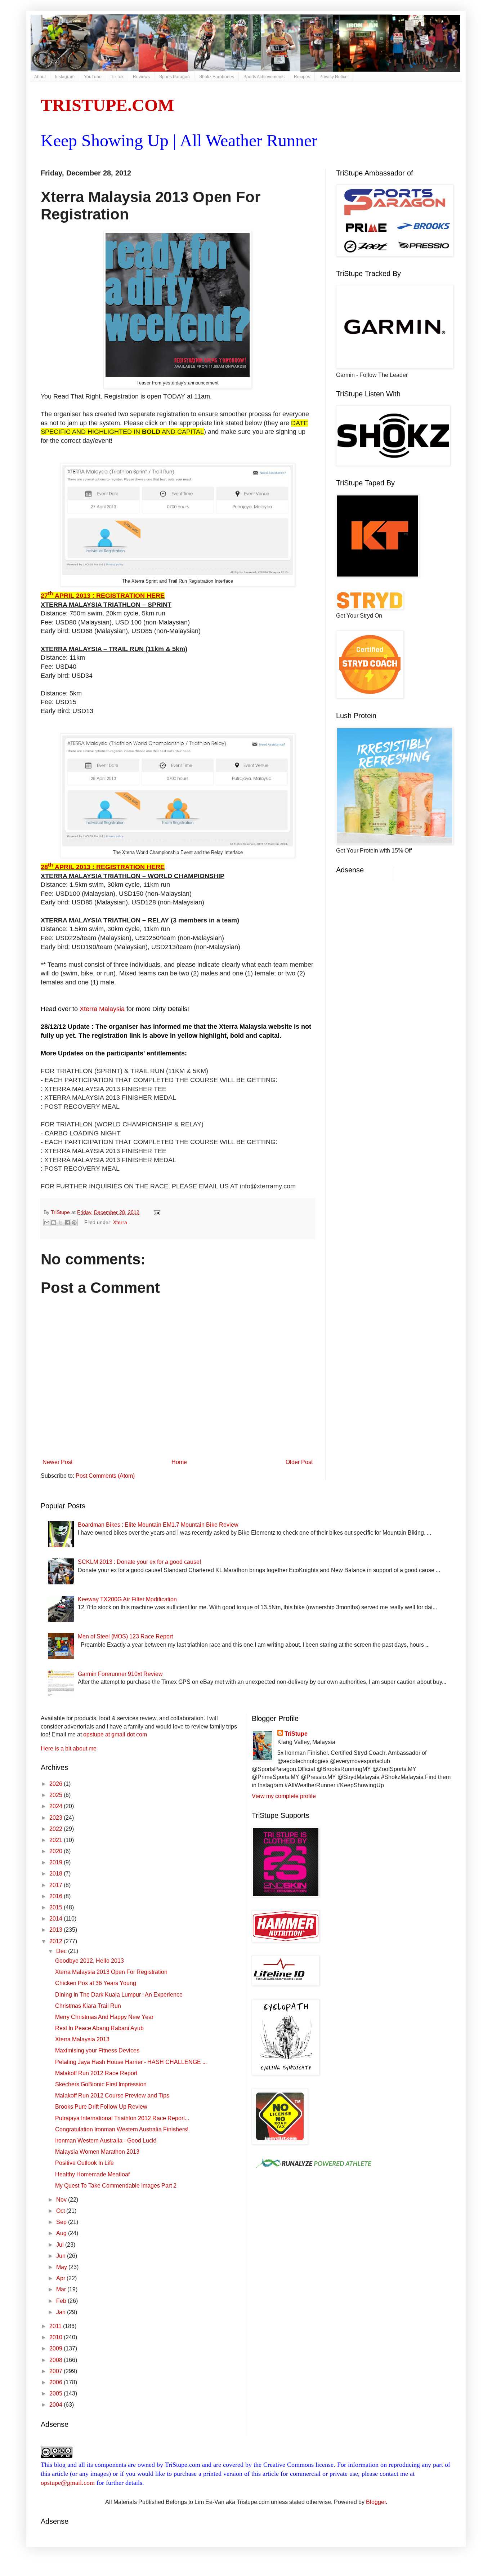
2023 (57, 1818)
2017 (57, 1885)
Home (179, 1462)
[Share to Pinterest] (74, 1223)
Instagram (65, 77)
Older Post (299, 1462)
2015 (57, 1907)
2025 (57, 1795)
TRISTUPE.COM (107, 105)
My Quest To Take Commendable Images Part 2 (116, 2186)
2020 (57, 1851)
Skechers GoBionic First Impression (101, 2084)
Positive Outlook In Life (84, 2163)
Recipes (302, 77)
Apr (61, 2278)
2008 (57, 2360)
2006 (57, 2382)
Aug (62, 2233)
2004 (57, 2405)
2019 (57, 1862)
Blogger (376, 2502)
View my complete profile (284, 1796)
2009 (57, 2348)
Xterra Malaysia (102, 1009)
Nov (62, 2200)
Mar (62, 2289)
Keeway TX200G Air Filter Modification (127, 1599)
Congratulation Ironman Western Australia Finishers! (122, 2129)
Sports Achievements (264, 77)
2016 (57, 1896)
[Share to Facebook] (67, 1223)
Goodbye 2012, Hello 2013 (90, 1961)
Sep (62, 2222)
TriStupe (296, 1734)
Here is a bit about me (69, 1749)
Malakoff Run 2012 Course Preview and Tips (112, 2095)
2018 (57, 1874)
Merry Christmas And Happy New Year (104, 2017)
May (62, 2267)
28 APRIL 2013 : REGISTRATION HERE (103, 867)
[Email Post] (156, 1212)
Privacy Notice (334, 77)
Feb (62, 2301)
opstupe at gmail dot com (115, 1734)
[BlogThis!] (54, 1223)
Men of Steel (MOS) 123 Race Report (125, 1636)
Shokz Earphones (217, 77)
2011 (56, 2326)
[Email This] (47, 1223)
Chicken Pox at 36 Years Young (96, 1983)
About (40, 77)
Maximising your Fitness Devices (97, 2050)
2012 (57, 1941)
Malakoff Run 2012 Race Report (96, 2073)
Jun (62, 2256)
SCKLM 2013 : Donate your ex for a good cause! (139, 1562)
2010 (57, 2337)
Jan (62, 2312)
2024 (57, 1806)
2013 (57, 1930)
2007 (57, 2371)
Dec (62, 1951)
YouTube (93, 77)
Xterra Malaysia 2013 (82, 2039)
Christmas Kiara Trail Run (88, 2006)
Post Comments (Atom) (105, 1476)
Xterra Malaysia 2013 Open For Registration (111, 1972)
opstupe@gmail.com (68, 2483)
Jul (61, 2245)
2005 (57, 2393)
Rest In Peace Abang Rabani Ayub (99, 2028)
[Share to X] (61, 1223)
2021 (57, 1840)
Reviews (141, 77)
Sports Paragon (175, 77)
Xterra (120, 1222)
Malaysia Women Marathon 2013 (97, 2152)
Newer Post (57, 1462)
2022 (57, 1829)
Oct (61, 2211)
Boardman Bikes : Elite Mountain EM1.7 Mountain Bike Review (158, 1525)
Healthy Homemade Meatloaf (92, 2174)
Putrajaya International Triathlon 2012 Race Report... (122, 2118)
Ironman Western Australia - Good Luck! (106, 2141)
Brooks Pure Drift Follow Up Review (101, 2107)
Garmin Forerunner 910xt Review (120, 1674)
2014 (57, 1919)
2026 (57, 1784)
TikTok (117, 77)
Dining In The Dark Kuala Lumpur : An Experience (119, 1995)
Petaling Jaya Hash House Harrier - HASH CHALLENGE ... (131, 2062)
